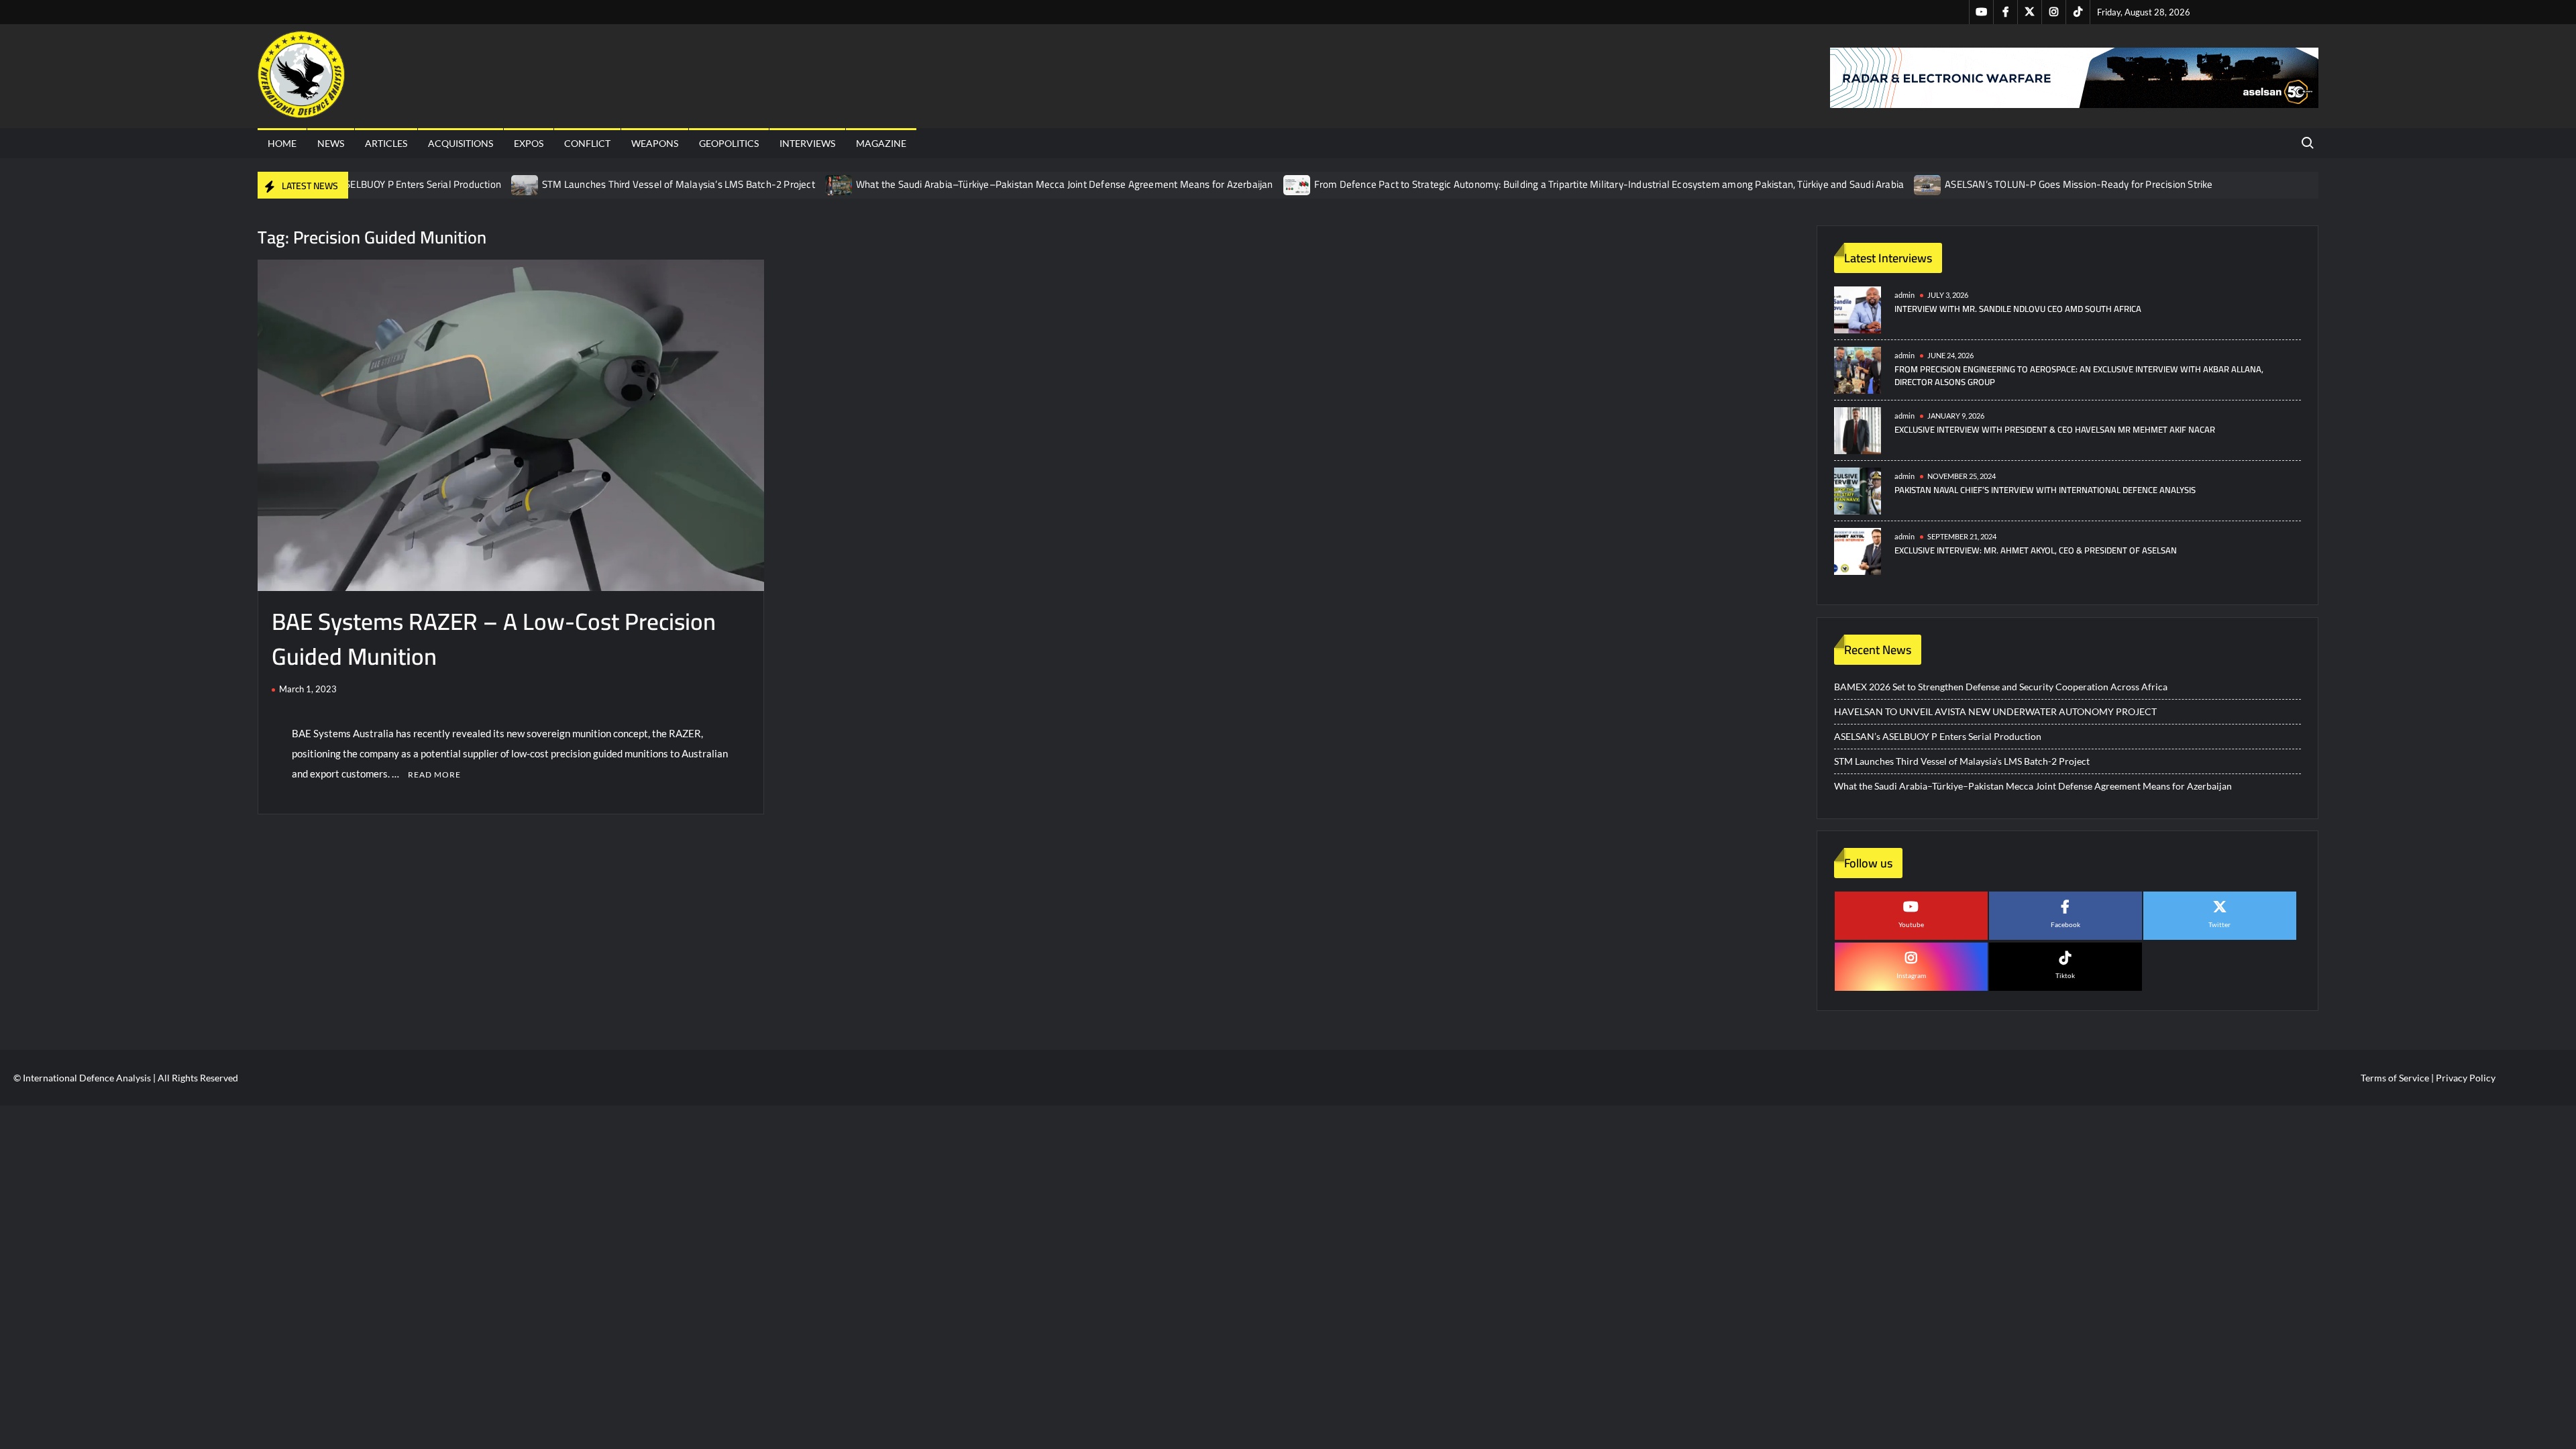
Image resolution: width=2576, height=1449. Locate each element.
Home (282, 143)
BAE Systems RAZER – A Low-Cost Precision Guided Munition (494, 639)
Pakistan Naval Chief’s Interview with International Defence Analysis (2045, 490)
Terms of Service (2395, 1078)
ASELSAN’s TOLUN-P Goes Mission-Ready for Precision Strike (2079, 184)
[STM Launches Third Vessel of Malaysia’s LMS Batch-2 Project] (526, 184)
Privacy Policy (2466, 1078)
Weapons (655, 143)
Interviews (807, 143)
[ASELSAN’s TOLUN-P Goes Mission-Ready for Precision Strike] (1928, 184)
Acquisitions (461, 143)
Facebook (2065, 924)
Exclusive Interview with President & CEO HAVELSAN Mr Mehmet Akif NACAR (2055, 429)
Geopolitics (729, 143)
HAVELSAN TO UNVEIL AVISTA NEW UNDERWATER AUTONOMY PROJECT (1995, 711)
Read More (434, 774)
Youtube (1911, 924)
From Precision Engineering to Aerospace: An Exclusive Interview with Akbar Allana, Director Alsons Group (2079, 376)
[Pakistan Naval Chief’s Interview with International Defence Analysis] (1858, 490)
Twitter (2219, 924)
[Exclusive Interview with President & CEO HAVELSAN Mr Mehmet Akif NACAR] (1858, 430)
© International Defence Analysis (82, 1078)
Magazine (881, 143)
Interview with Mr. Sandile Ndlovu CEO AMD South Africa (2018, 309)
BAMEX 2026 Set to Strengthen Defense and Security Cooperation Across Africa (2001, 687)
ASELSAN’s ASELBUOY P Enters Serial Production (395, 184)
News (331, 143)
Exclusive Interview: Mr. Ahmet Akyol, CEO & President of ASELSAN (2036, 550)
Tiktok (2065, 975)
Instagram (1911, 975)
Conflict (587, 143)
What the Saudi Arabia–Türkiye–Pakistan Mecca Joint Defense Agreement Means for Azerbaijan (1065, 184)
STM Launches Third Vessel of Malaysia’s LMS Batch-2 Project (679, 184)
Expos (529, 143)
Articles (386, 143)
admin (1904, 295)
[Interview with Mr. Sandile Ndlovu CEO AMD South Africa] (1858, 309)
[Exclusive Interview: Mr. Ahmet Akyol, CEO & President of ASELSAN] (1858, 550)
